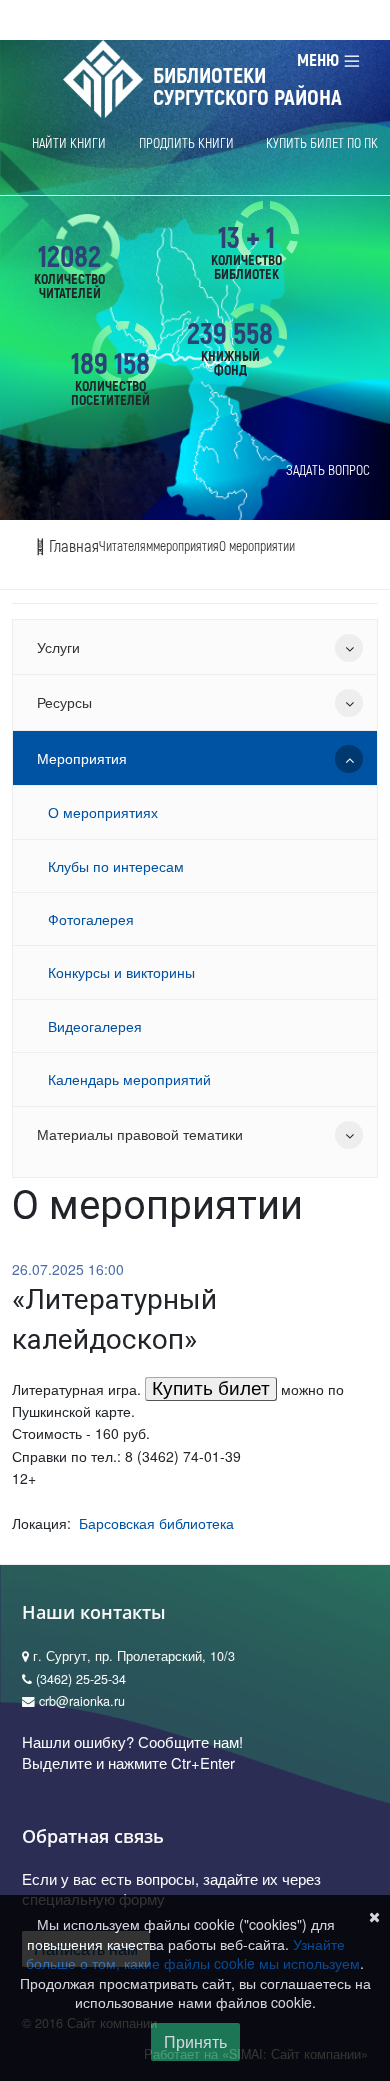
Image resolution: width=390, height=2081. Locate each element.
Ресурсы (64, 702)
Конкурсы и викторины (121, 972)
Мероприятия (82, 758)
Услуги (58, 647)
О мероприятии (257, 546)
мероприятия (186, 546)
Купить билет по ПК (322, 143)
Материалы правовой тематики (140, 1134)
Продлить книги (186, 143)
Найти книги (69, 143)
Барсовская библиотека (156, 1523)
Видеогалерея (95, 1026)
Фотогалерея (91, 919)
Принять (195, 2041)
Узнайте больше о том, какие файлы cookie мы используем (193, 1954)
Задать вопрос (328, 470)
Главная (72, 546)
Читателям (126, 546)
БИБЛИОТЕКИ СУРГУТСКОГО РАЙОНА (247, 87)
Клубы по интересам (116, 866)
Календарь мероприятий (129, 1079)
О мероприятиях (103, 812)
